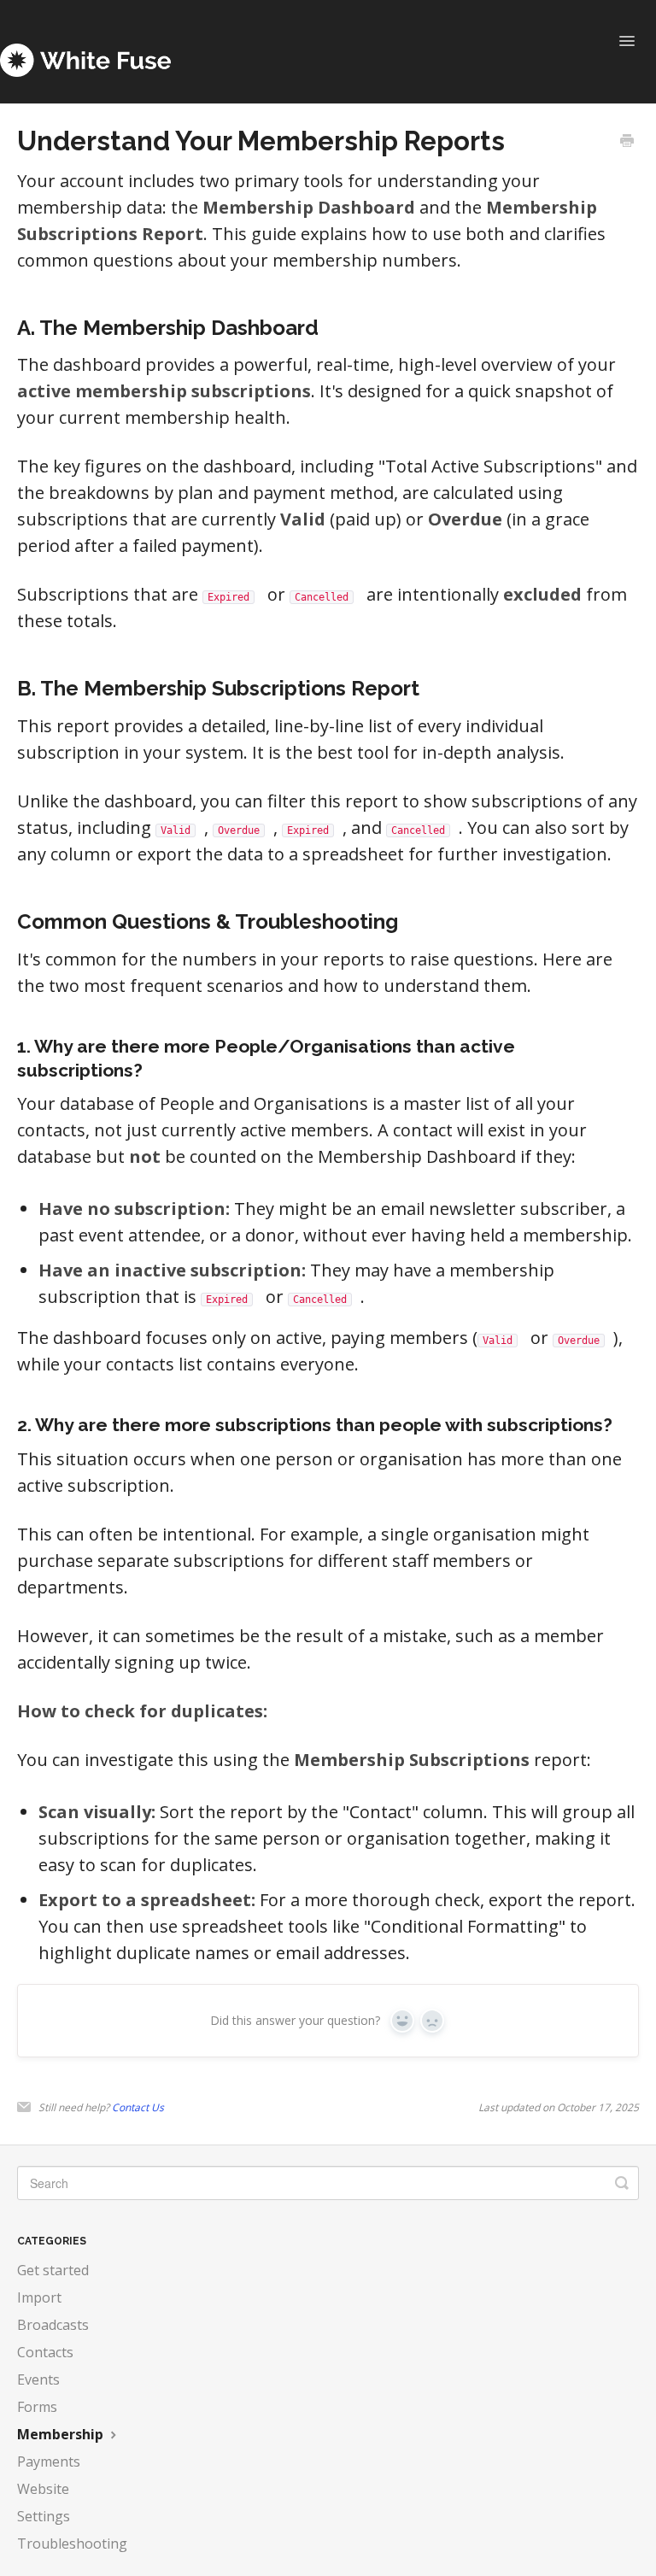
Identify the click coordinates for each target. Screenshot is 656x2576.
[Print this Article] (627, 142)
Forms (37, 2407)
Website (43, 2489)
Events (38, 2379)
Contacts (45, 2352)
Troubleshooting (72, 2544)
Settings (44, 2516)
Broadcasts (53, 2325)
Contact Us (138, 2107)
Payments (49, 2462)
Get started (53, 2270)
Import (39, 2297)
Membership (62, 2434)
